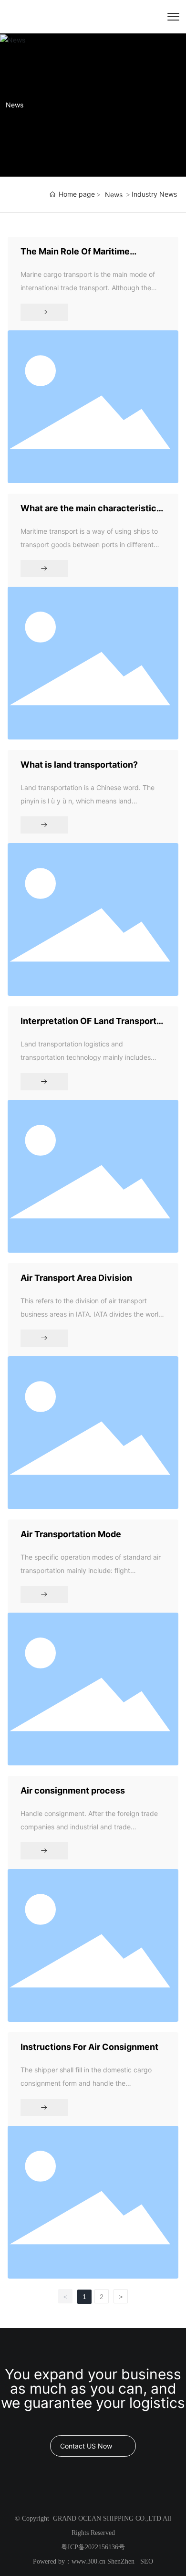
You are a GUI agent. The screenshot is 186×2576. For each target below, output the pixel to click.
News (15, 105)
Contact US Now (86, 2446)
